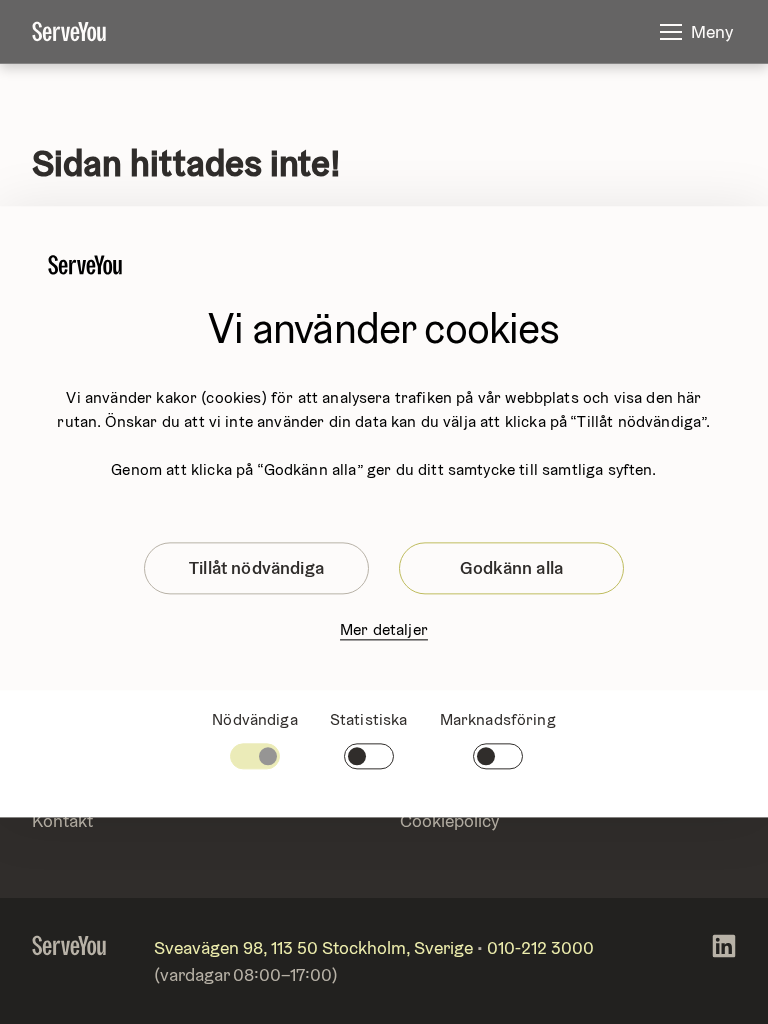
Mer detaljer (384, 629)
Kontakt (62, 820)
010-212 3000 (540, 947)
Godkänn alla (511, 567)
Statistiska (369, 719)
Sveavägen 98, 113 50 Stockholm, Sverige (313, 947)
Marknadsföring (498, 719)
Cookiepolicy (449, 820)
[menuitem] (85, 32)
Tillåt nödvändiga (256, 567)
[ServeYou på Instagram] (724, 961)
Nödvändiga (255, 719)
